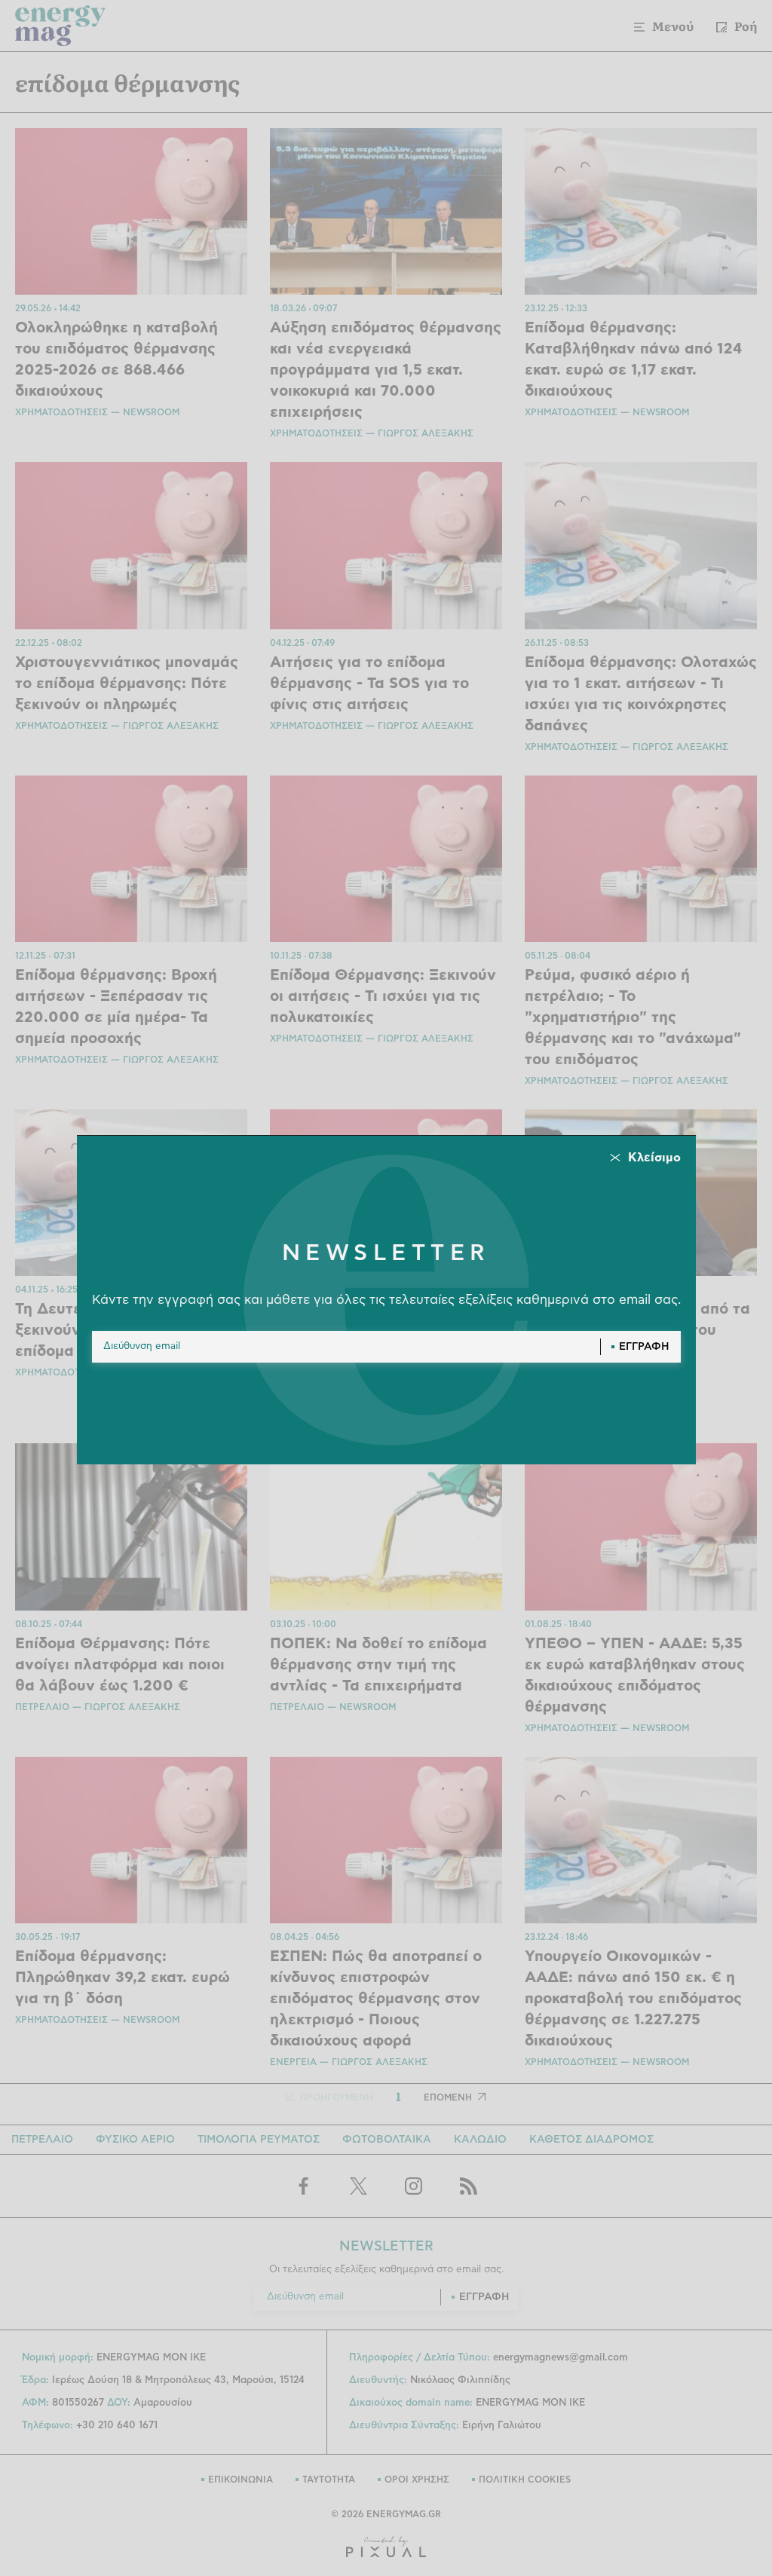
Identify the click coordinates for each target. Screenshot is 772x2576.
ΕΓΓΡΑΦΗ (644, 1347)
